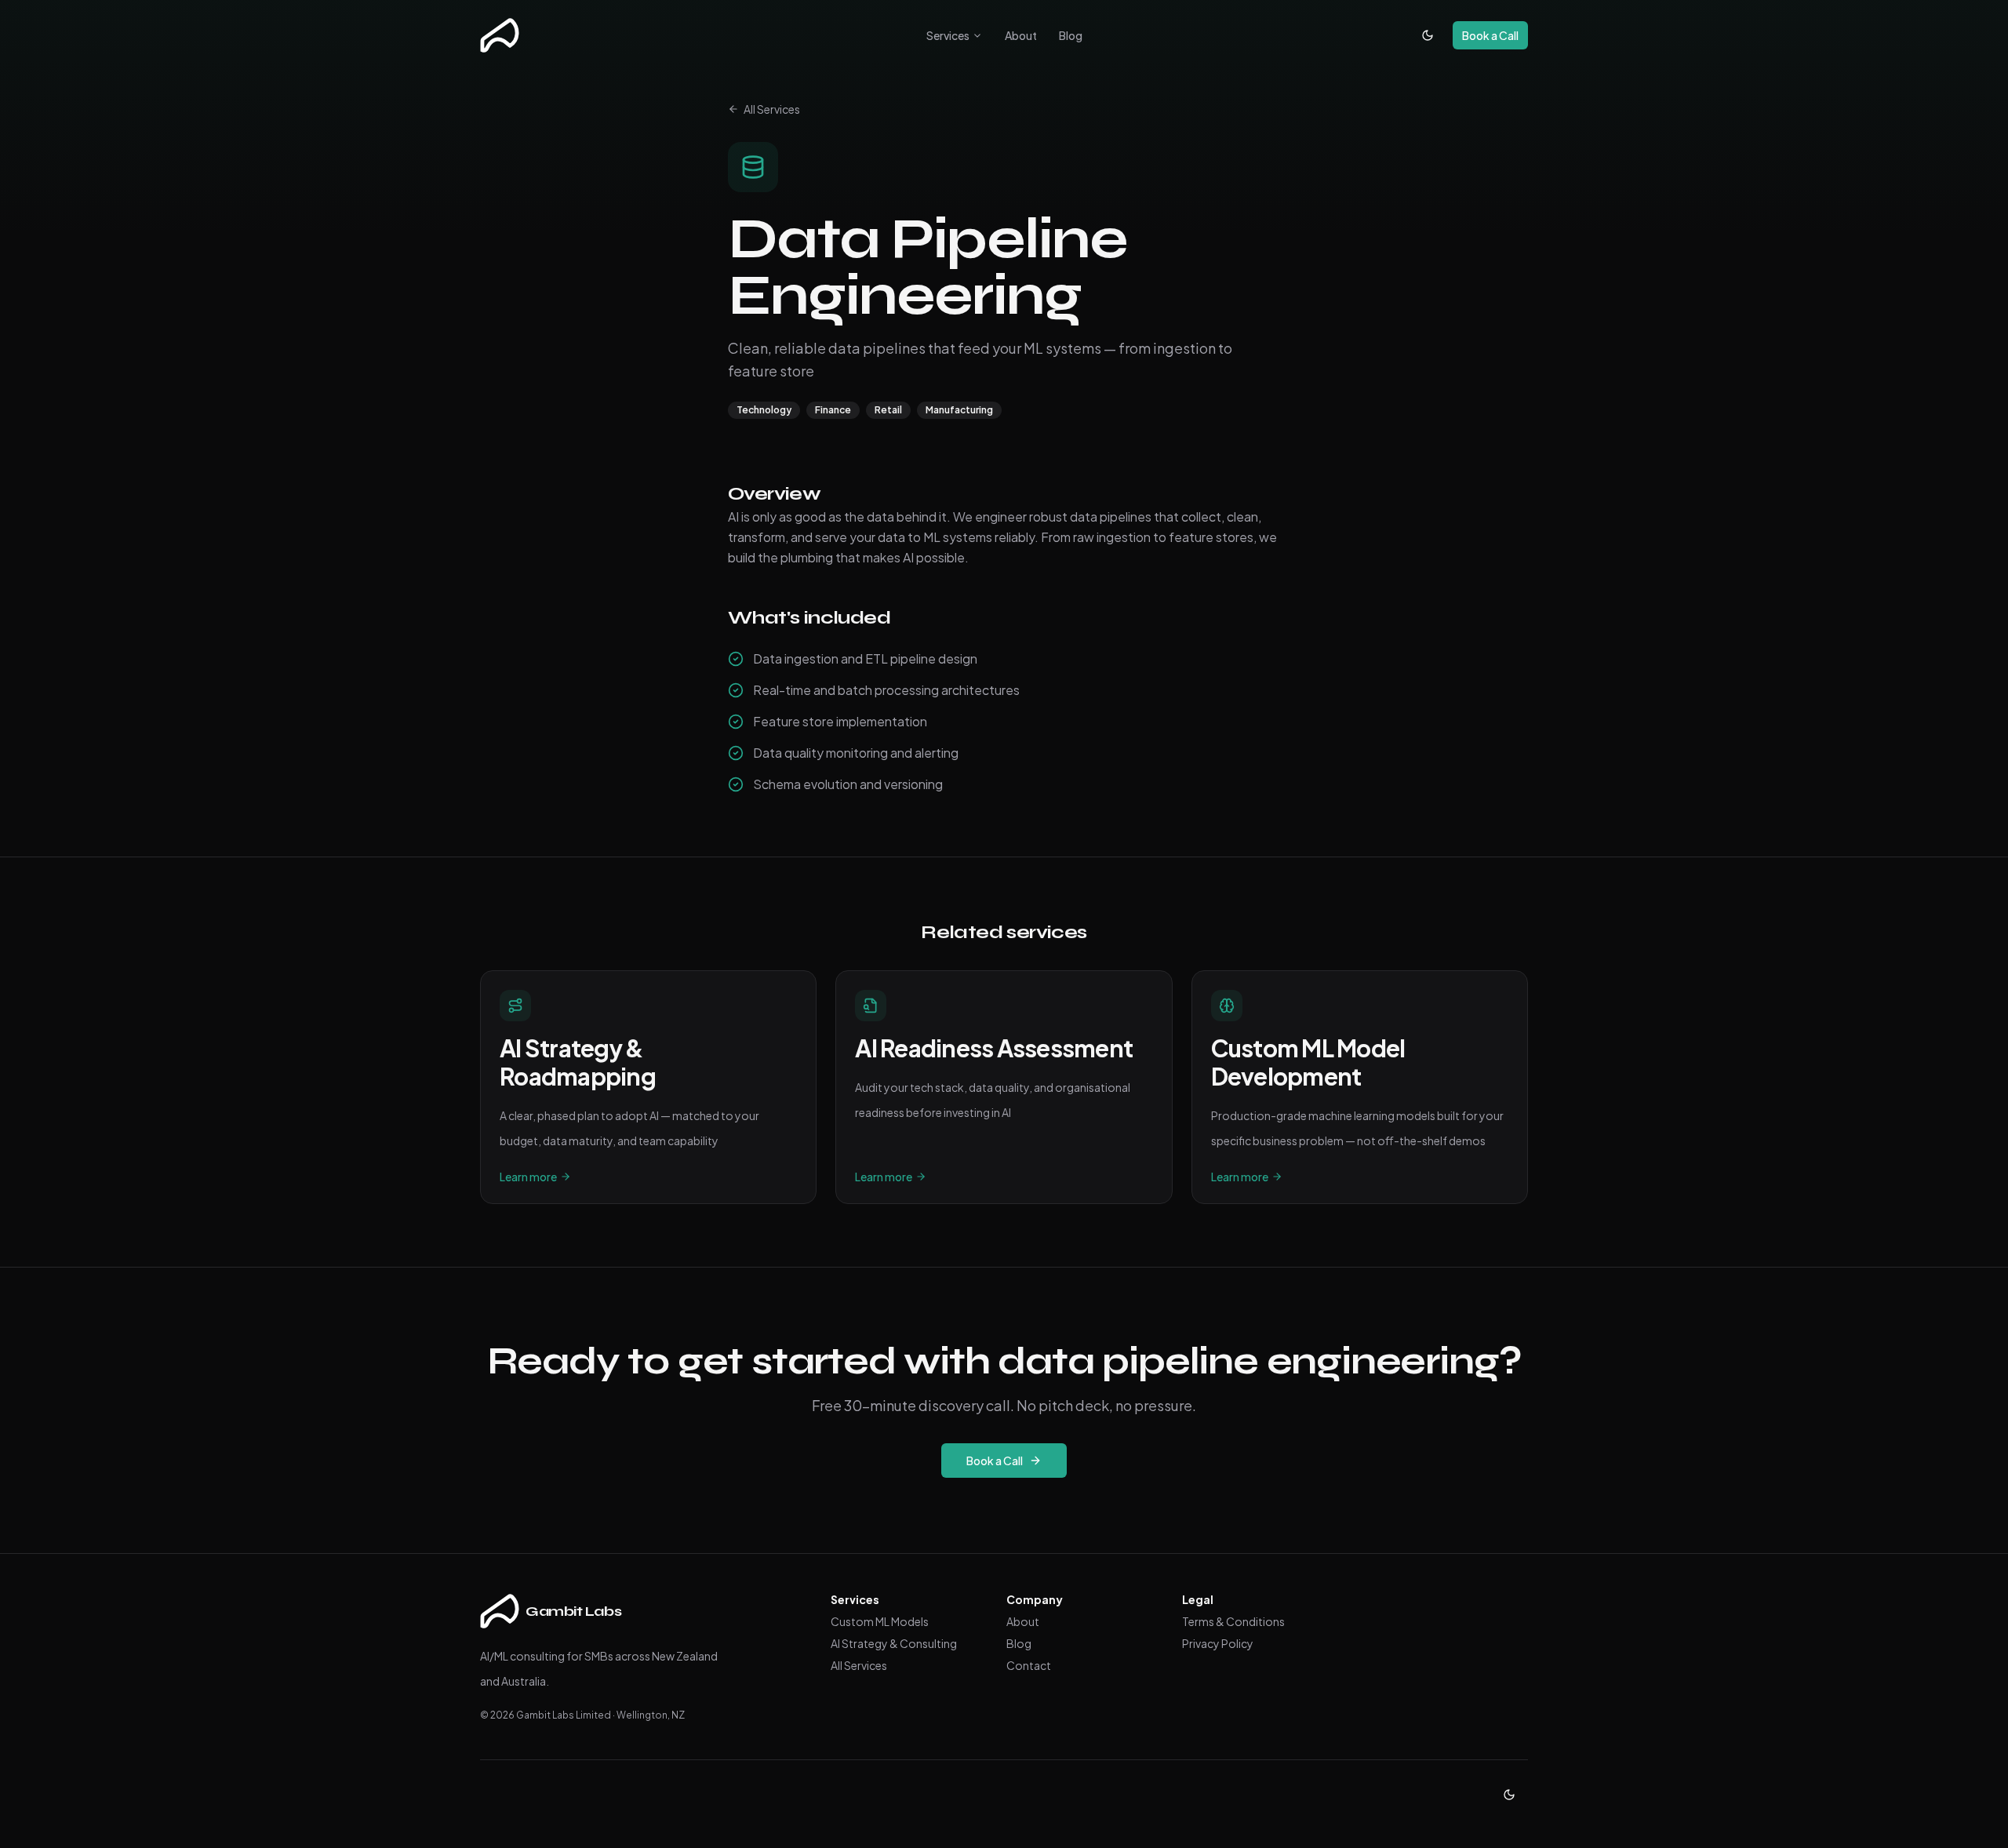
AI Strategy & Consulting (894, 1643)
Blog (1071, 35)
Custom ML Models (880, 1621)
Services (948, 35)
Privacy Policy (1218, 1643)
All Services (772, 109)
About (1021, 35)
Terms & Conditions (1233, 1621)
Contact (1029, 1665)
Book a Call (1490, 35)
